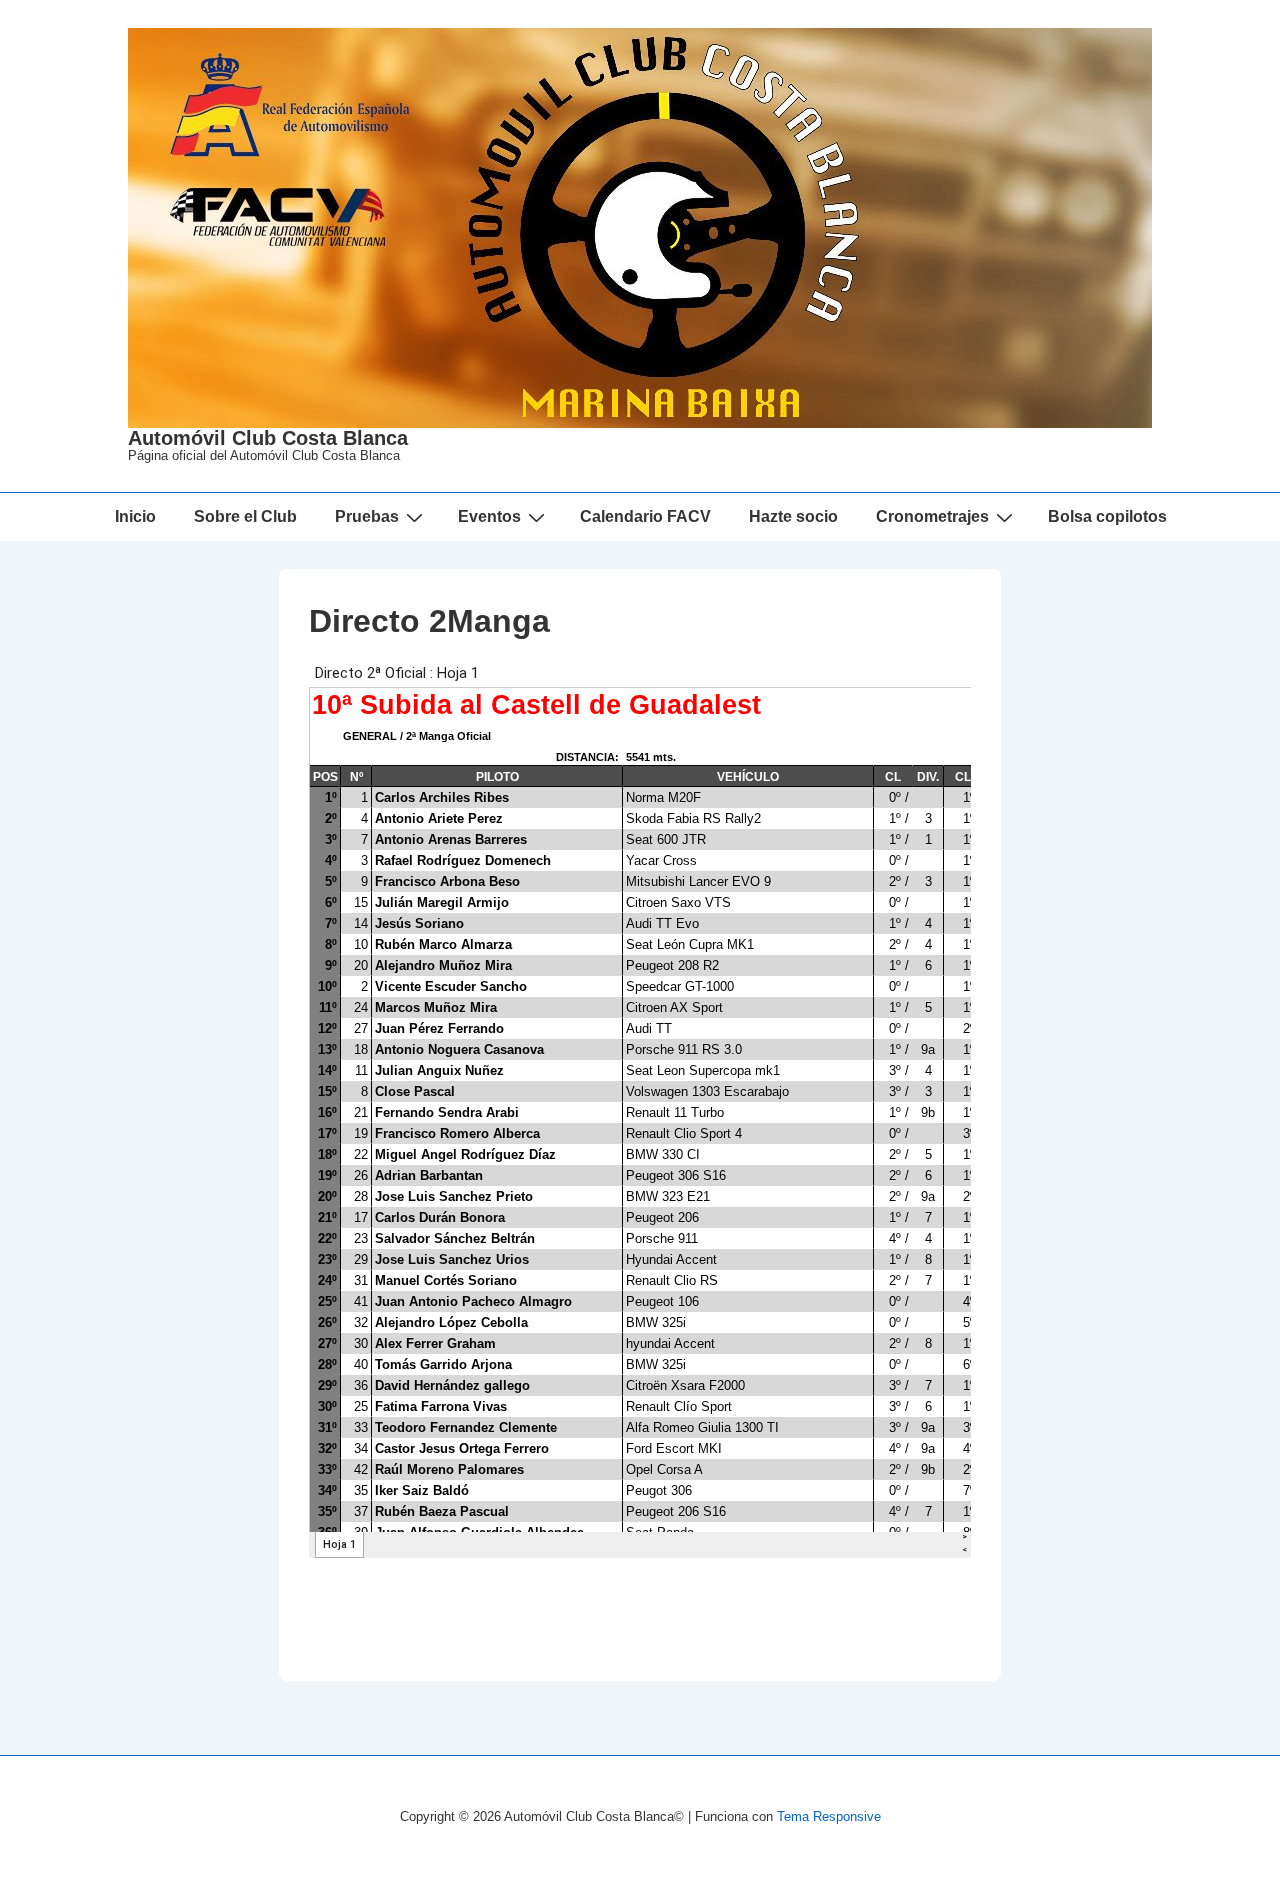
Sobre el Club (245, 516)
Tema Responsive (829, 1816)
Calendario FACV (645, 516)
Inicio (135, 516)
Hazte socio (793, 516)
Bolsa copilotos (1107, 516)
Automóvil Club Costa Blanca (268, 438)
